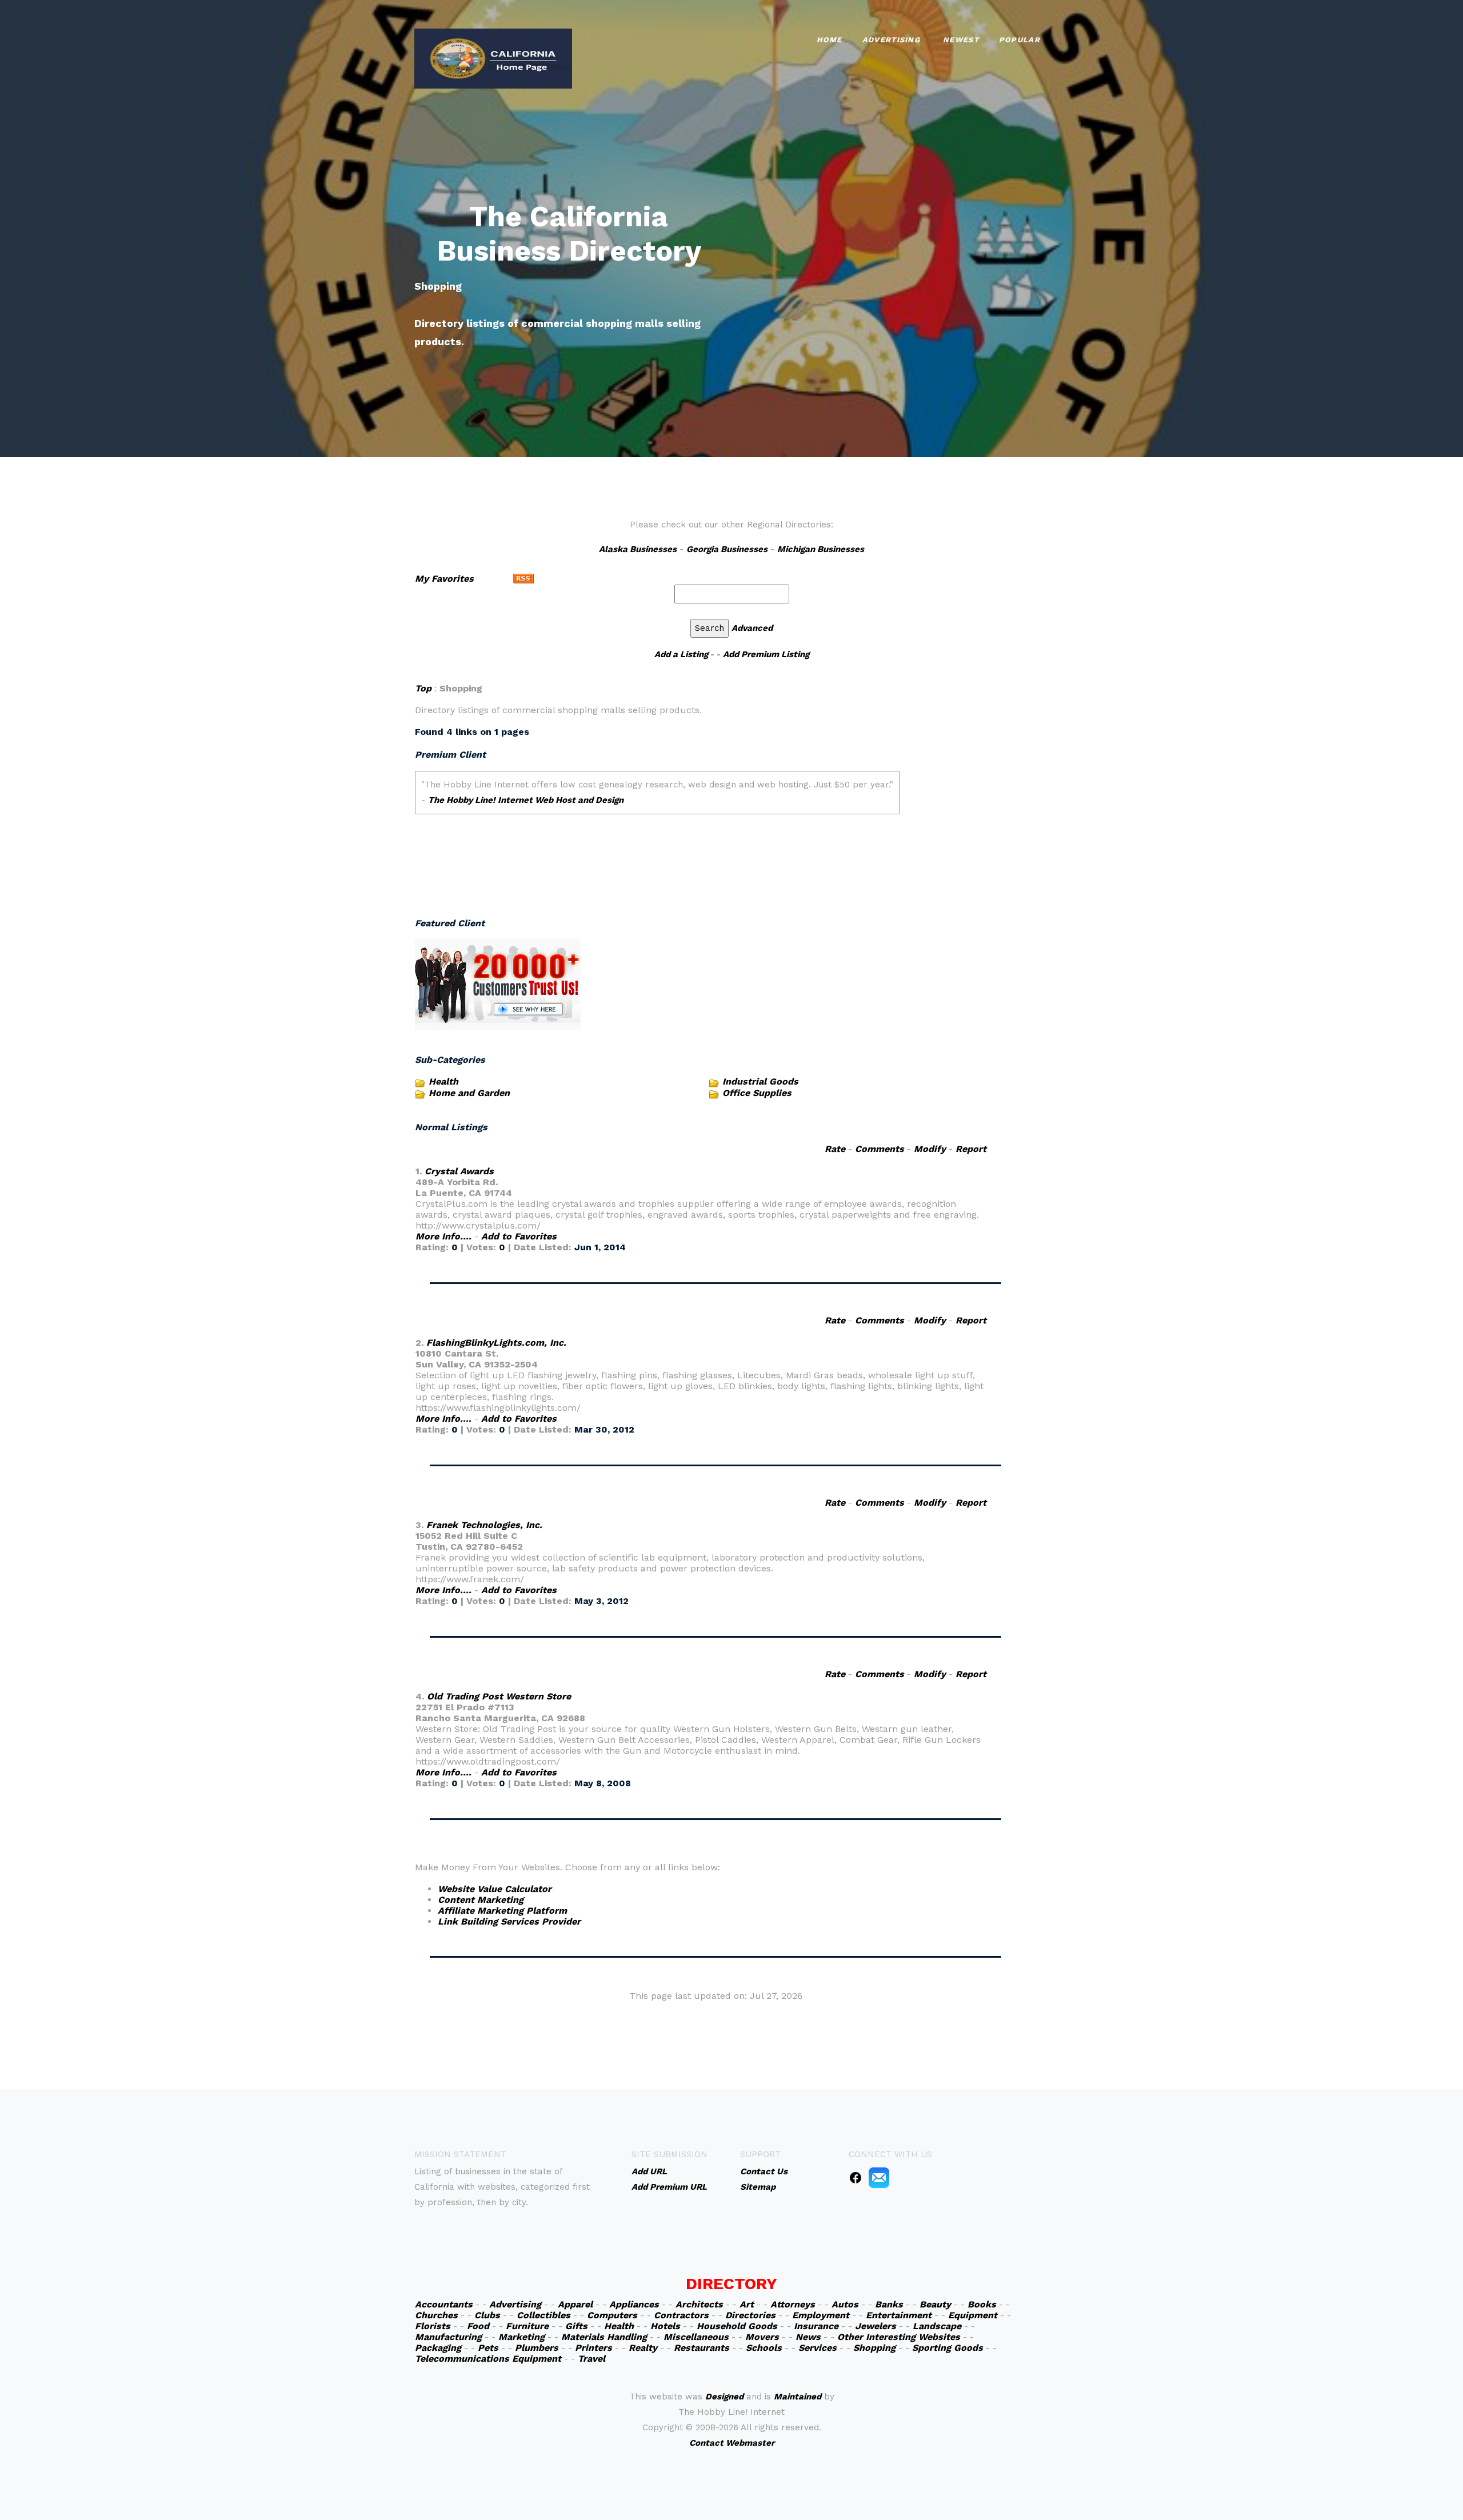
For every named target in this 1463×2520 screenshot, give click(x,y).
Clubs (487, 2315)
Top (423, 688)
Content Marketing (481, 1900)
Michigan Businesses (821, 549)
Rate (835, 1149)
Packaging (438, 2348)
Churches (436, 2315)
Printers (593, 2348)
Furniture (527, 2326)
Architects (699, 2304)
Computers (612, 2315)
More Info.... (443, 1236)
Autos (845, 2304)
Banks (889, 2304)
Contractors (681, 2315)
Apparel (575, 2304)
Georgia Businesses (727, 549)
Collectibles (543, 2315)
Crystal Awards (459, 1171)
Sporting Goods (948, 2348)
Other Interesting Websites (899, 2337)
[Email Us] (879, 2177)
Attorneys (793, 2304)
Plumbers (537, 2348)
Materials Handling (604, 2337)
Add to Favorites (519, 1236)
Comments (880, 1149)
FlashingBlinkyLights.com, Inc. (496, 1343)
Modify (930, 1149)
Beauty (935, 2304)
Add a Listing (681, 654)
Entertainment (899, 2315)
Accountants (444, 2304)
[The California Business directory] (493, 57)
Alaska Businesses (638, 549)
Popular (1020, 40)
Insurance (816, 2326)
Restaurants (701, 2348)
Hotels (665, 2326)
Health (443, 1081)
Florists (433, 2326)
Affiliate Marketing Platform (502, 1911)
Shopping (874, 2348)
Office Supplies (757, 1093)
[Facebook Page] (856, 2177)
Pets (488, 2348)
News (808, 2337)
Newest (961, 40)
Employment (821, 2315)
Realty (643, 2348)
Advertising (891, 40)
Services (818, 2348)
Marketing (521, 2337)
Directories (750, 2315)
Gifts (576, 2326)
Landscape (937, 2326)
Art (747, 2304)
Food (478, 2326)
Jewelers (876, 2326)
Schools (764, 2348)
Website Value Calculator (495, 1889)
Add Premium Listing (766, 654)
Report (971, 1149)
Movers (762, 2337)
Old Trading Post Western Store (499, 1696)
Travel (591, 2359)
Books (982, 2304)
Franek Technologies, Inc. (484, 1525)
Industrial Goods (760, 1081)
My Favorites (444, 579)
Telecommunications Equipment (488, 2359)
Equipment (973, 2315)
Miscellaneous (696, 2337)
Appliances (634, 2304)
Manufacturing (448, 2337)
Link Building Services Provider (509, 1921)
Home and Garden (469, 1093)
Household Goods (737, 2326)
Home (830, 40)
